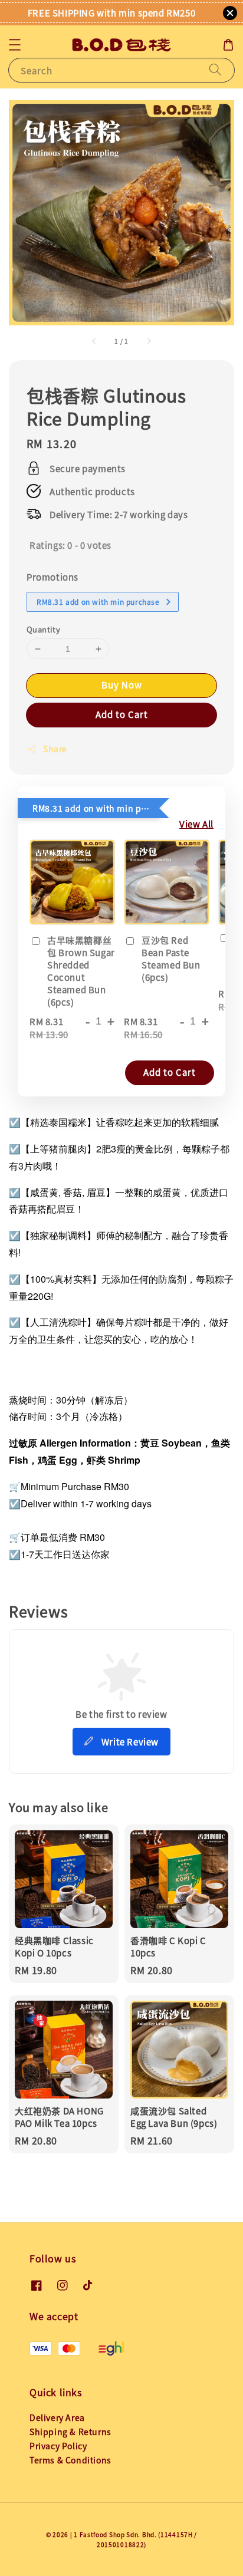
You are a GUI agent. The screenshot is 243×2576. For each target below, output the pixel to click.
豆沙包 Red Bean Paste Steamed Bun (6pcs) (171, 958)
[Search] (215, 70)
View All (196, 824)
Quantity (43, 629)
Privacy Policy (58, 2446)
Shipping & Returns (70, 2432)
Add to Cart (122, 714)
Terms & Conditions (70, 2460)
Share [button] (55, 749)
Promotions (52, 577)
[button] (15, 45)
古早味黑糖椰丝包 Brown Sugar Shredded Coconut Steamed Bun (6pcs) (81, 971)
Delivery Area (57, 2417)
